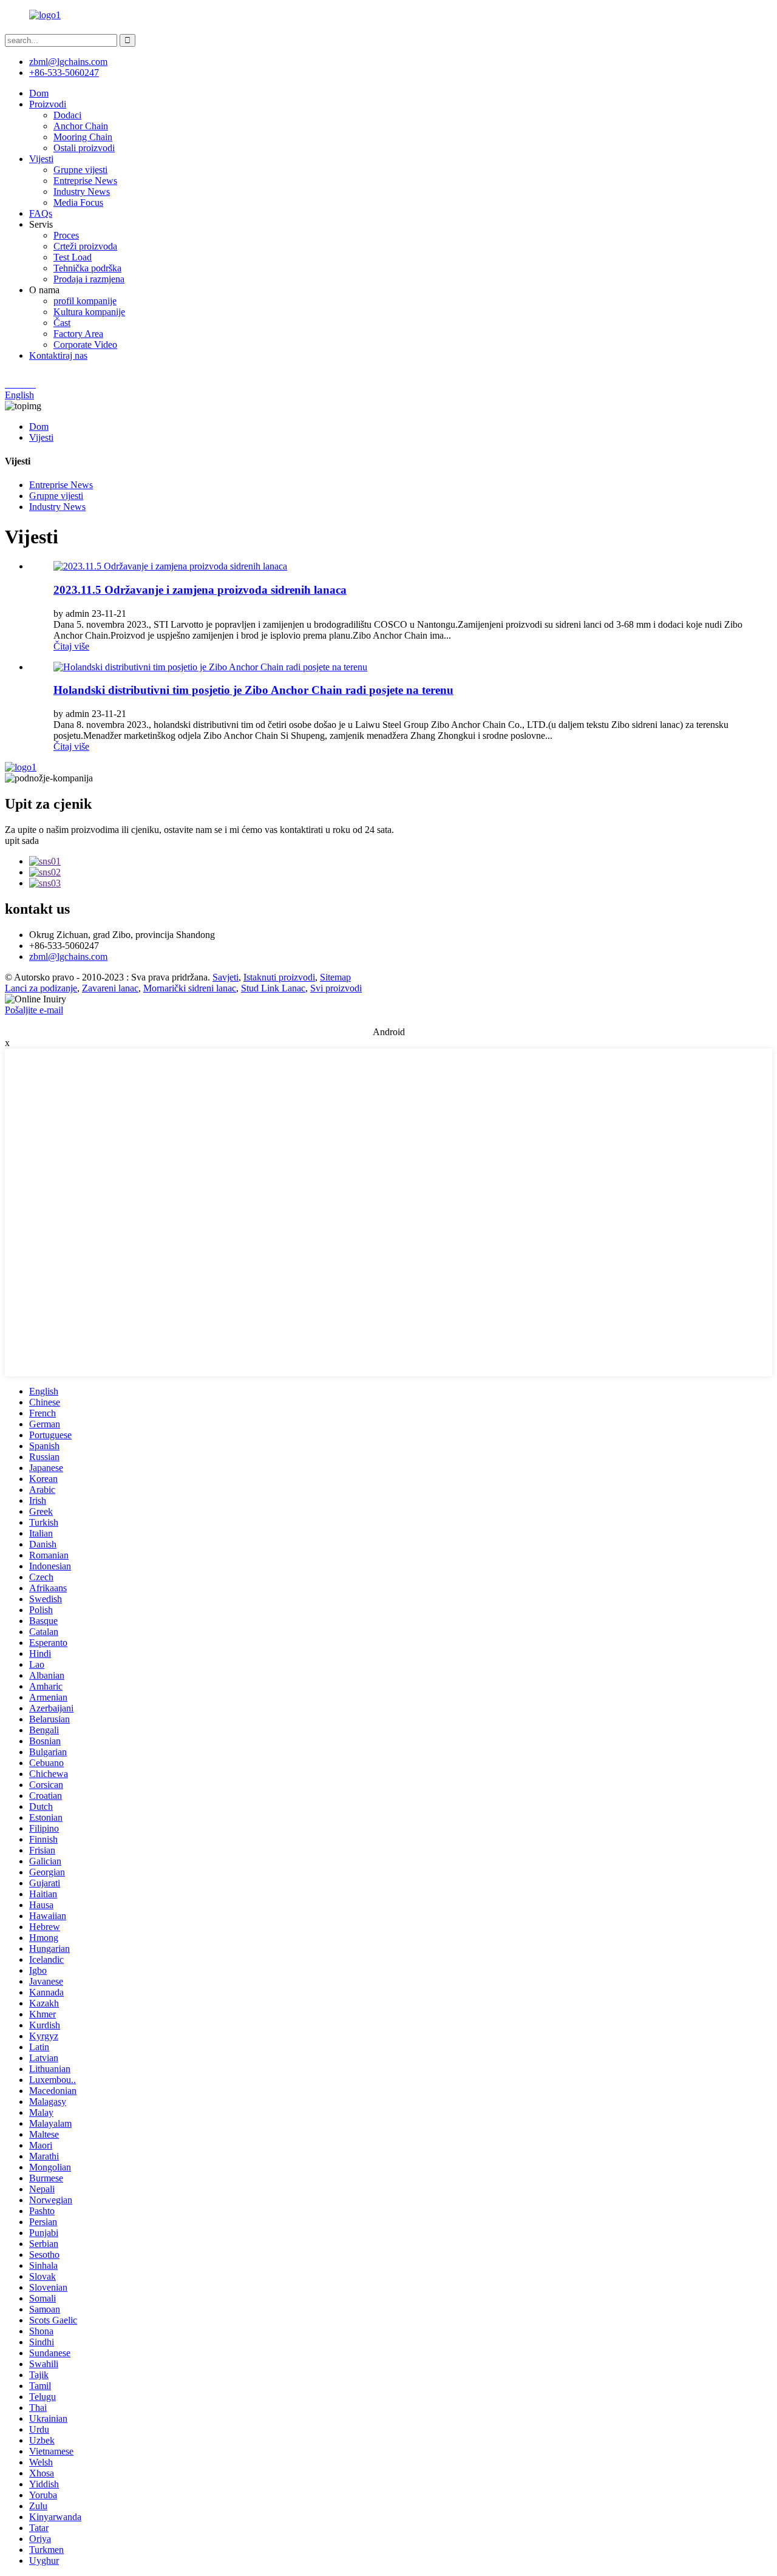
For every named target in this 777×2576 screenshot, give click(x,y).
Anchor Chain (81, 126)
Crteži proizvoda (85, 246)
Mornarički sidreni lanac (190, 988)
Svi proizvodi (336, 988)
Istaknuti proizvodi (279, 977)
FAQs (41, 213)
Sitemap (335, 977)
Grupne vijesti (80, 170)
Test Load (73, 257)
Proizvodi (48, 104)
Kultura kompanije (89, 312)
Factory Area (78, 334)
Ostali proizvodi (84, 148)
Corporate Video (85, 345)
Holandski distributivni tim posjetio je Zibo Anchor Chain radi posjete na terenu (253, 690)
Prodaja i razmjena (89, 279)
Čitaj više (71, 646)
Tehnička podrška (87, 268)
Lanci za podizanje (41, 988)
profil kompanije (85, 301)
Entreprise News (85, 181)
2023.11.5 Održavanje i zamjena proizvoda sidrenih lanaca (200, 590)
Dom (39, 93)
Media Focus (78, 202)
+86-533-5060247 (64, 73)
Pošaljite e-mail (34, 1010)
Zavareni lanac (110, 988)
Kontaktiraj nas (58, 355)
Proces (66, 235)
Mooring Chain (83, 137)
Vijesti (41, 159)
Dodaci (67, 115)
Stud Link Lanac (273, 988)
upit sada (22, 841)
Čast (62, 323)
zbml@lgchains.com (68, 62)
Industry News (82, 192)
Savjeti (226, 977)
